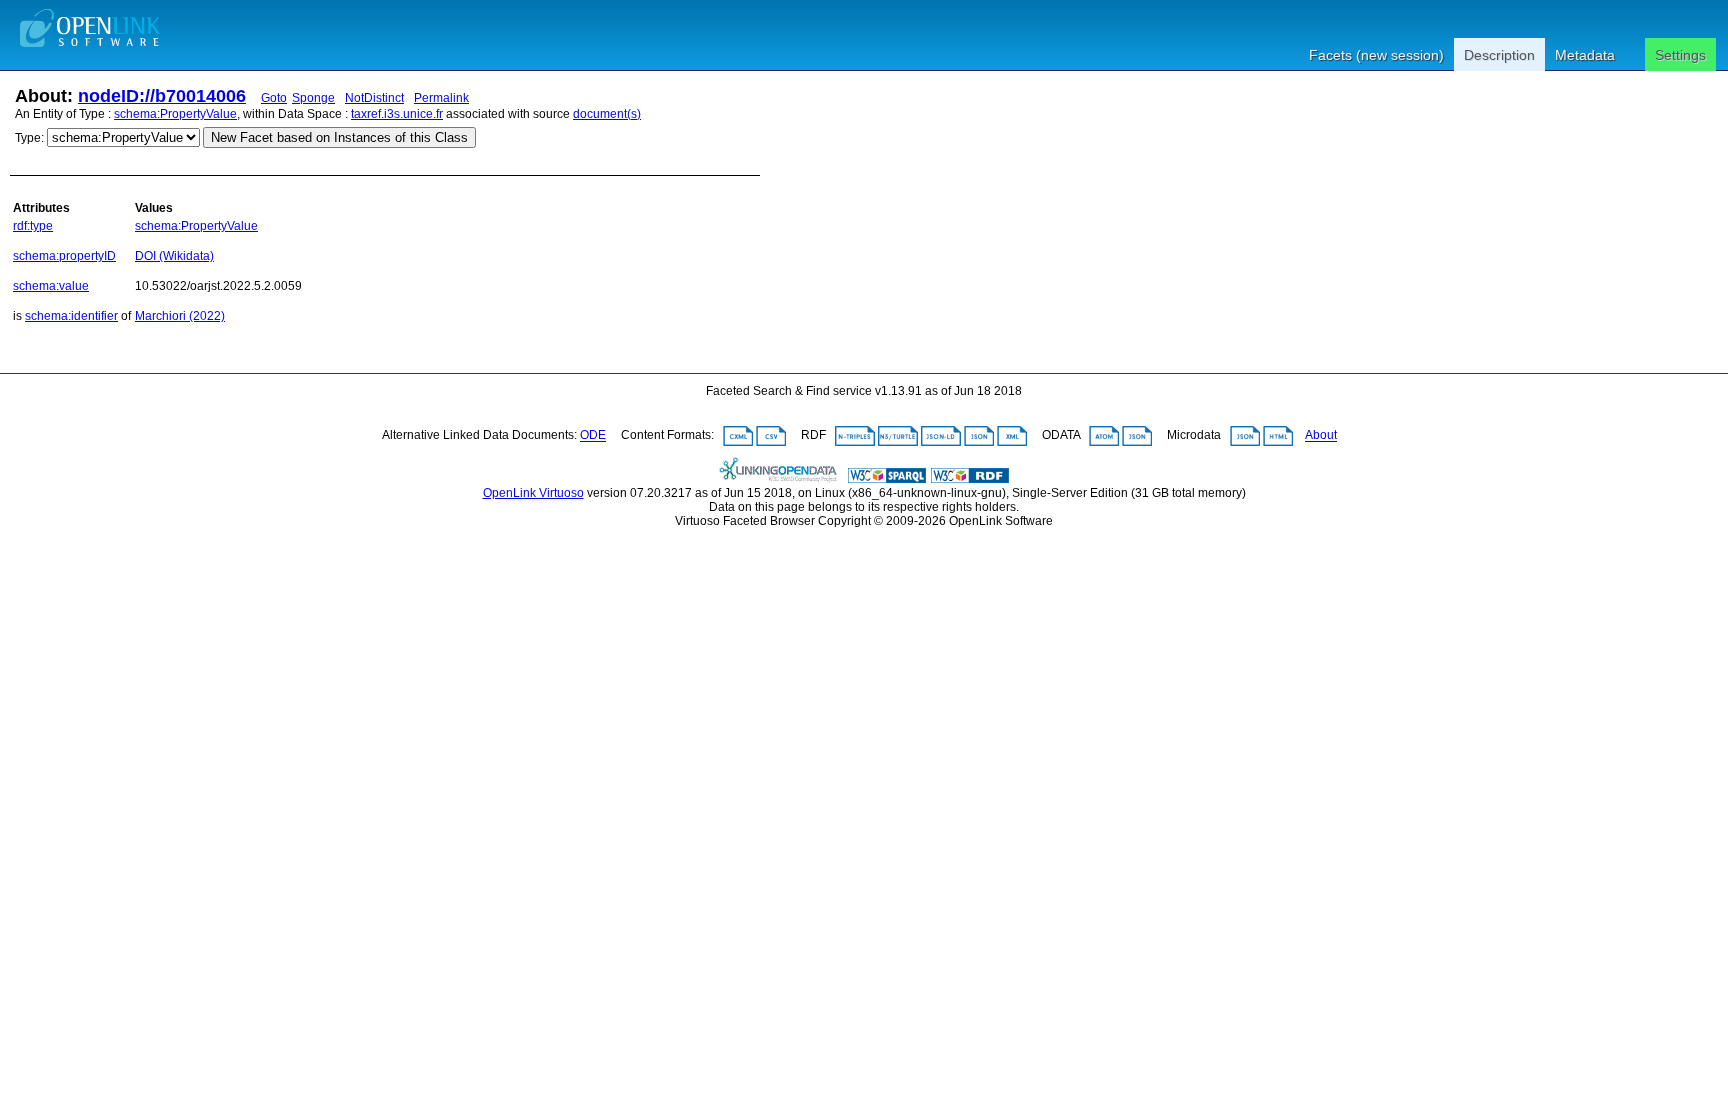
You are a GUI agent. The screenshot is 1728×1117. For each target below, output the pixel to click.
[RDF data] (970, 479)
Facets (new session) (1376, 55)
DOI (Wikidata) (174, 256)
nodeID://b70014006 (162, 96)
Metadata (1585, 55)
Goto (274, 98)
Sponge (313, 98)
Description (1499, 55)
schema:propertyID (64, 256)
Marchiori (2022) (180, 316)
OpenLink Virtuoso (533, 493)
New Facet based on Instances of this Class (339, 137)
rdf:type (33, 226)
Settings (1680, 55)
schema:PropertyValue (175, 114)
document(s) (607, 114)
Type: (29, 138)
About (1321, 436)
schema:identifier (71, 316)
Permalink (441, 98)
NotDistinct (374, 98)
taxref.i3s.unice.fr (397, 114)
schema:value (51, 286)
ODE (593, 436)
